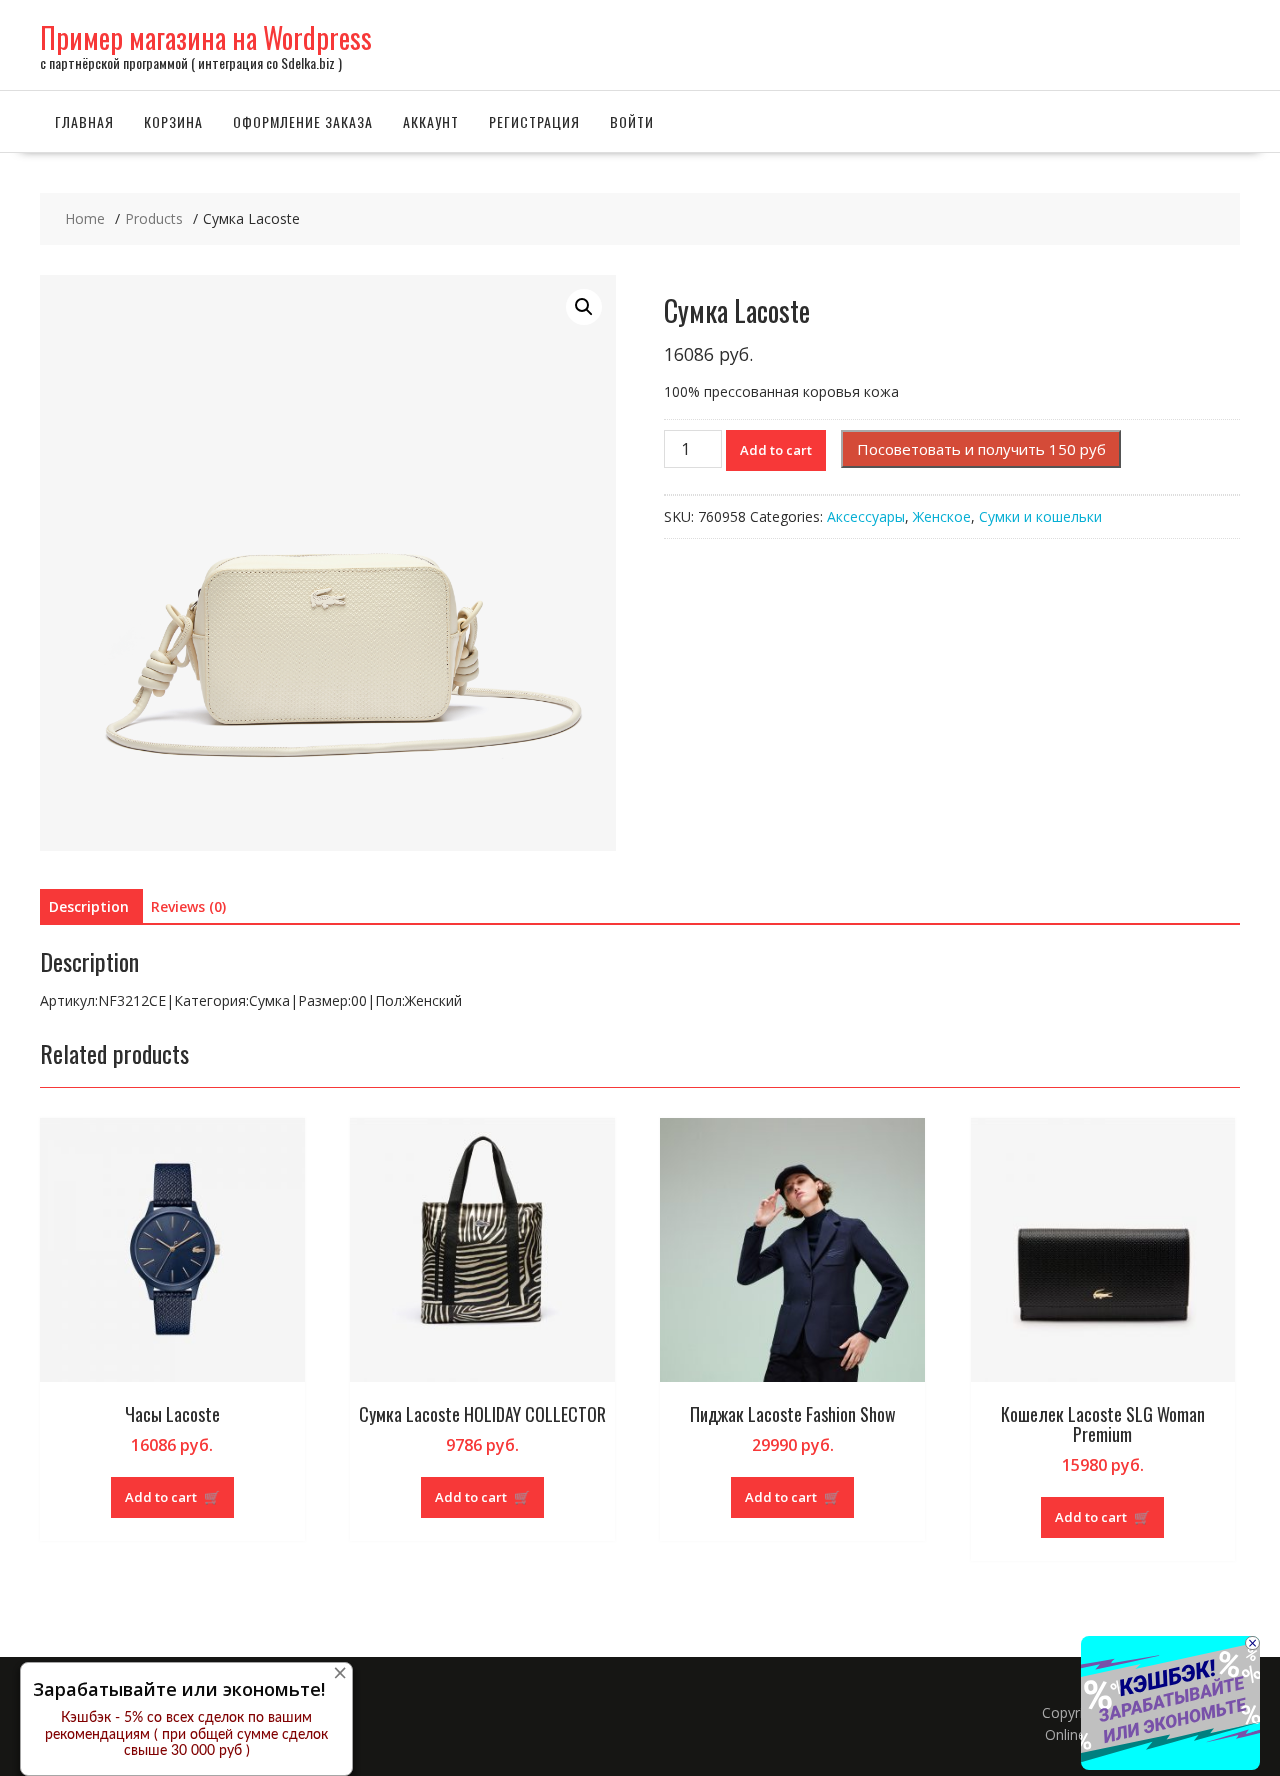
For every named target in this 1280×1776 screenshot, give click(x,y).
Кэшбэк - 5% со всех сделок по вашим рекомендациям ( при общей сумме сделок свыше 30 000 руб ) (186, 1735)
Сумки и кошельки (1040, 516)
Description (89, 906)
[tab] (89, 907)
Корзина (173, 121)
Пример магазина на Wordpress (206, 37)
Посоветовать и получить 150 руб (981, 449)
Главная (84, 121)
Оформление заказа (303, 121)
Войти (632, 121)
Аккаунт (431, 121)
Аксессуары (866, 516)
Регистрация (534, 121)
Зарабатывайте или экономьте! (179, 1689)
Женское (942, 516)
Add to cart (776, 450)
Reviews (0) (188, 906)
